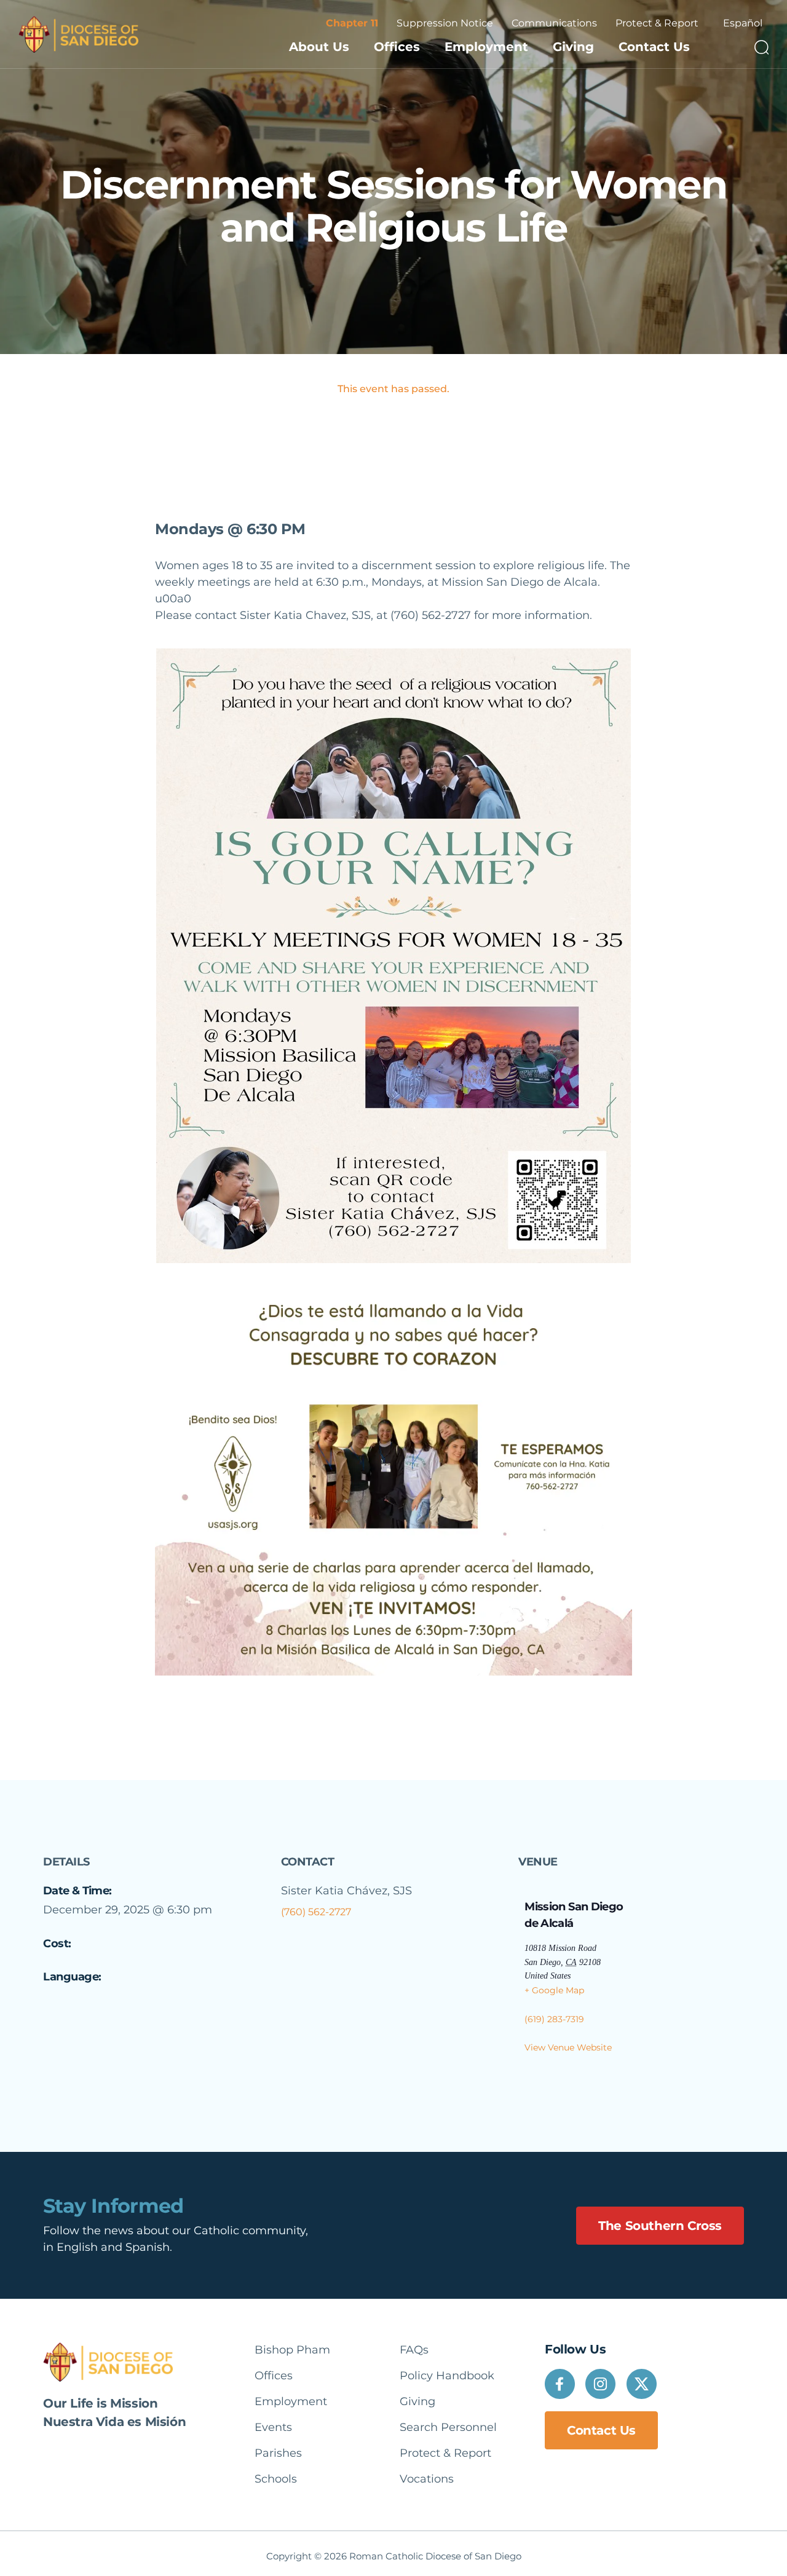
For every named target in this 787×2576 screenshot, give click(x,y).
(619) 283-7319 (554, 2019)
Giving (573, 47)
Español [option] (743, 23)
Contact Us (654, 47)
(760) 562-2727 (316, 1912)
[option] (743, 23)
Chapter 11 (352, 23)
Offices (397, 47)
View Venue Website (568, 2047)
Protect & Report (657, 23)
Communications (554, 23)
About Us (319, 47)
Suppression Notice (445, 23)
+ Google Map (554, 1990)
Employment (486, 47)
